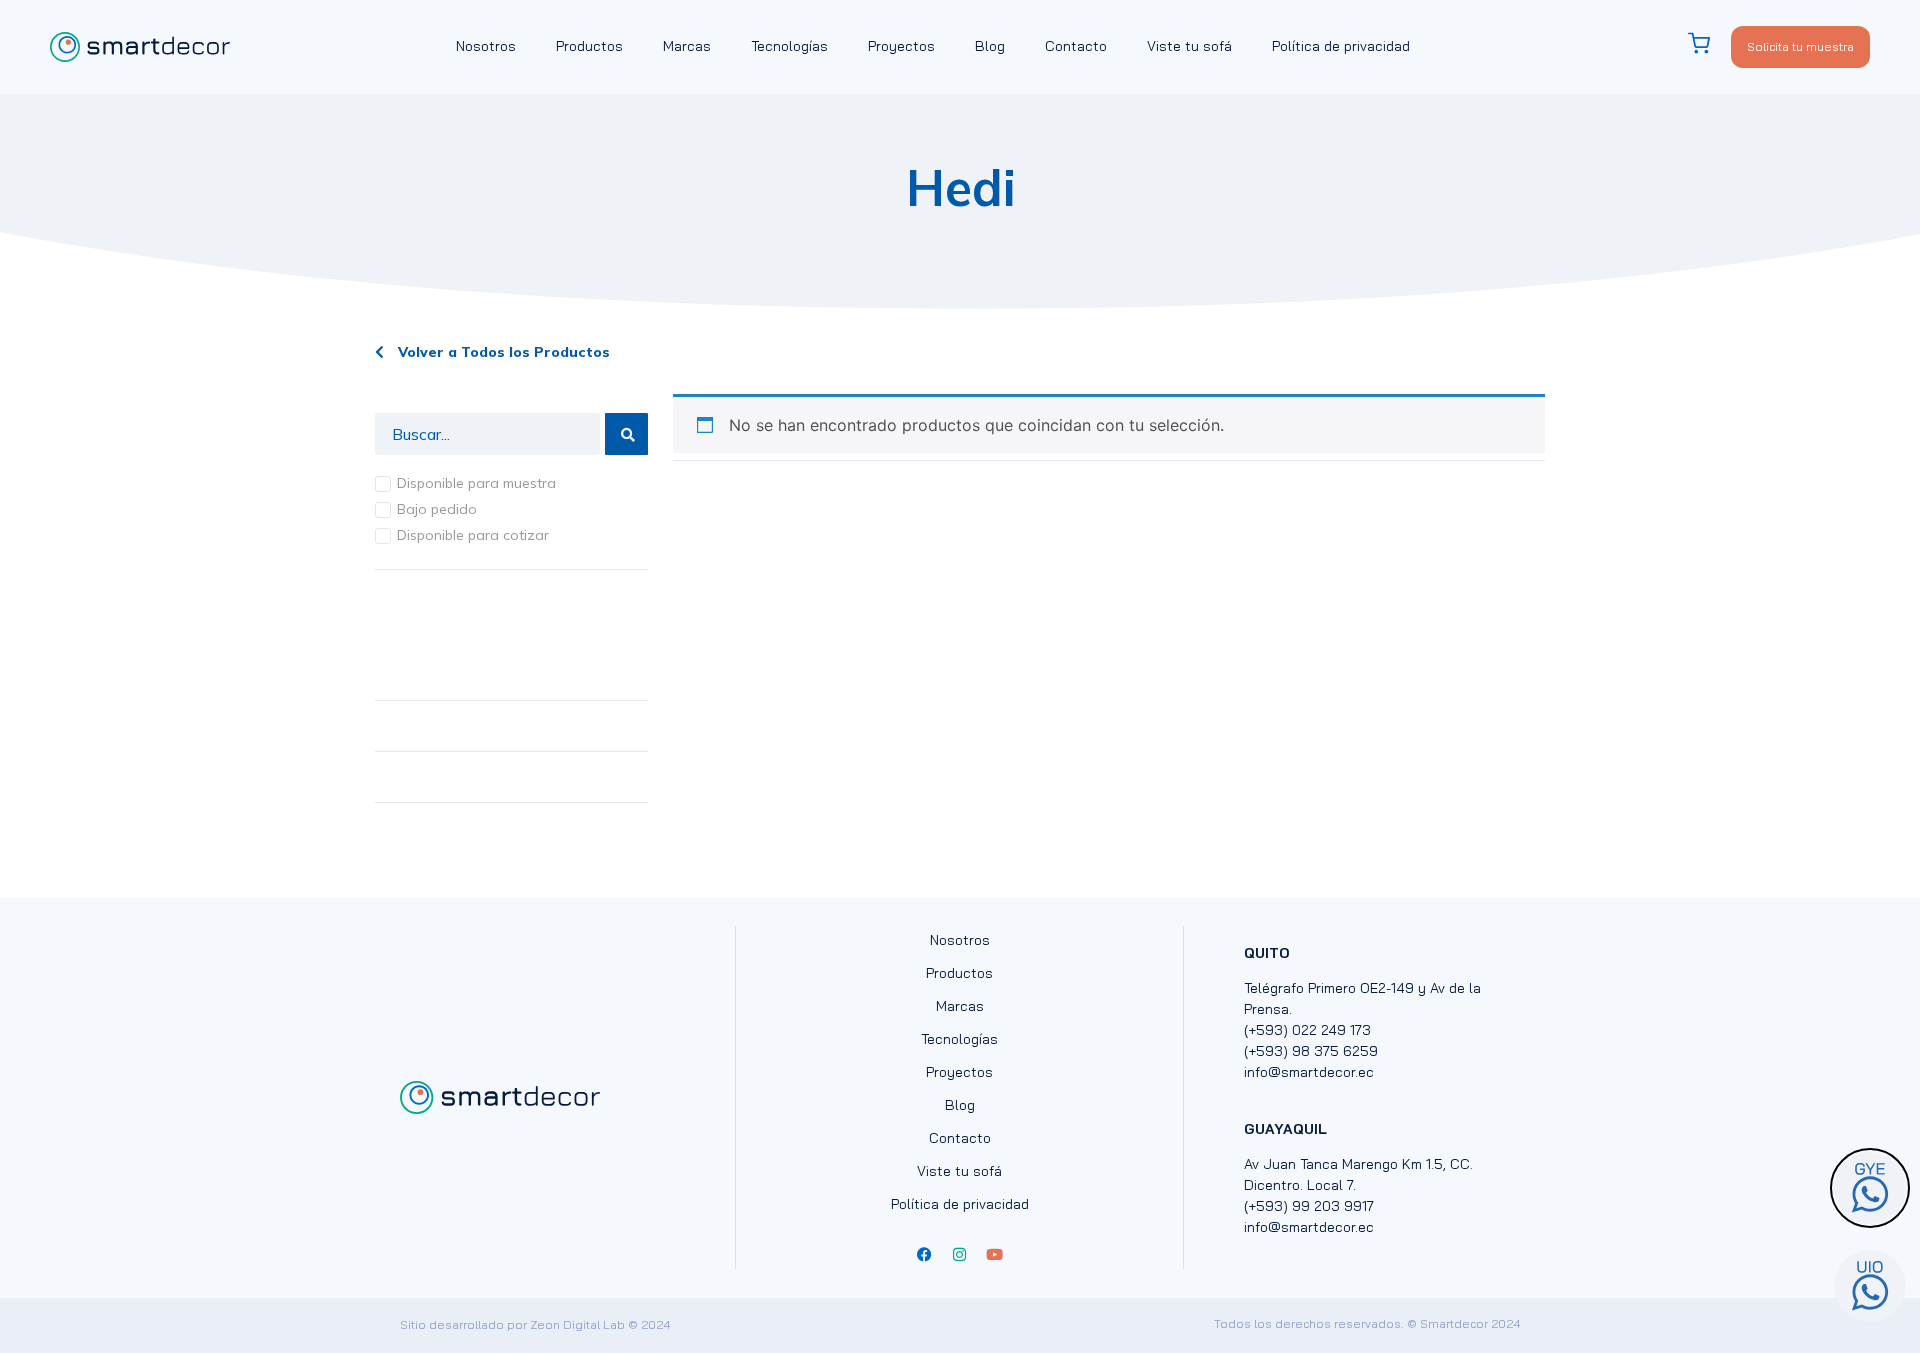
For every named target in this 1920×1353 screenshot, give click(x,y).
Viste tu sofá (1189, 46)
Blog (990, 46)
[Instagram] (960, 1254)
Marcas (687, 46)
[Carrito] (1709, 43)
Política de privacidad (1341, 46)
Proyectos (901, 46)
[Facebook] (925, 1254)
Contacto (1076, 46)
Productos (589, 46)
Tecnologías (789, 46)
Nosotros (486, 46)
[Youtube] (995, 1254)
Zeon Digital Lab (577, 1324)
